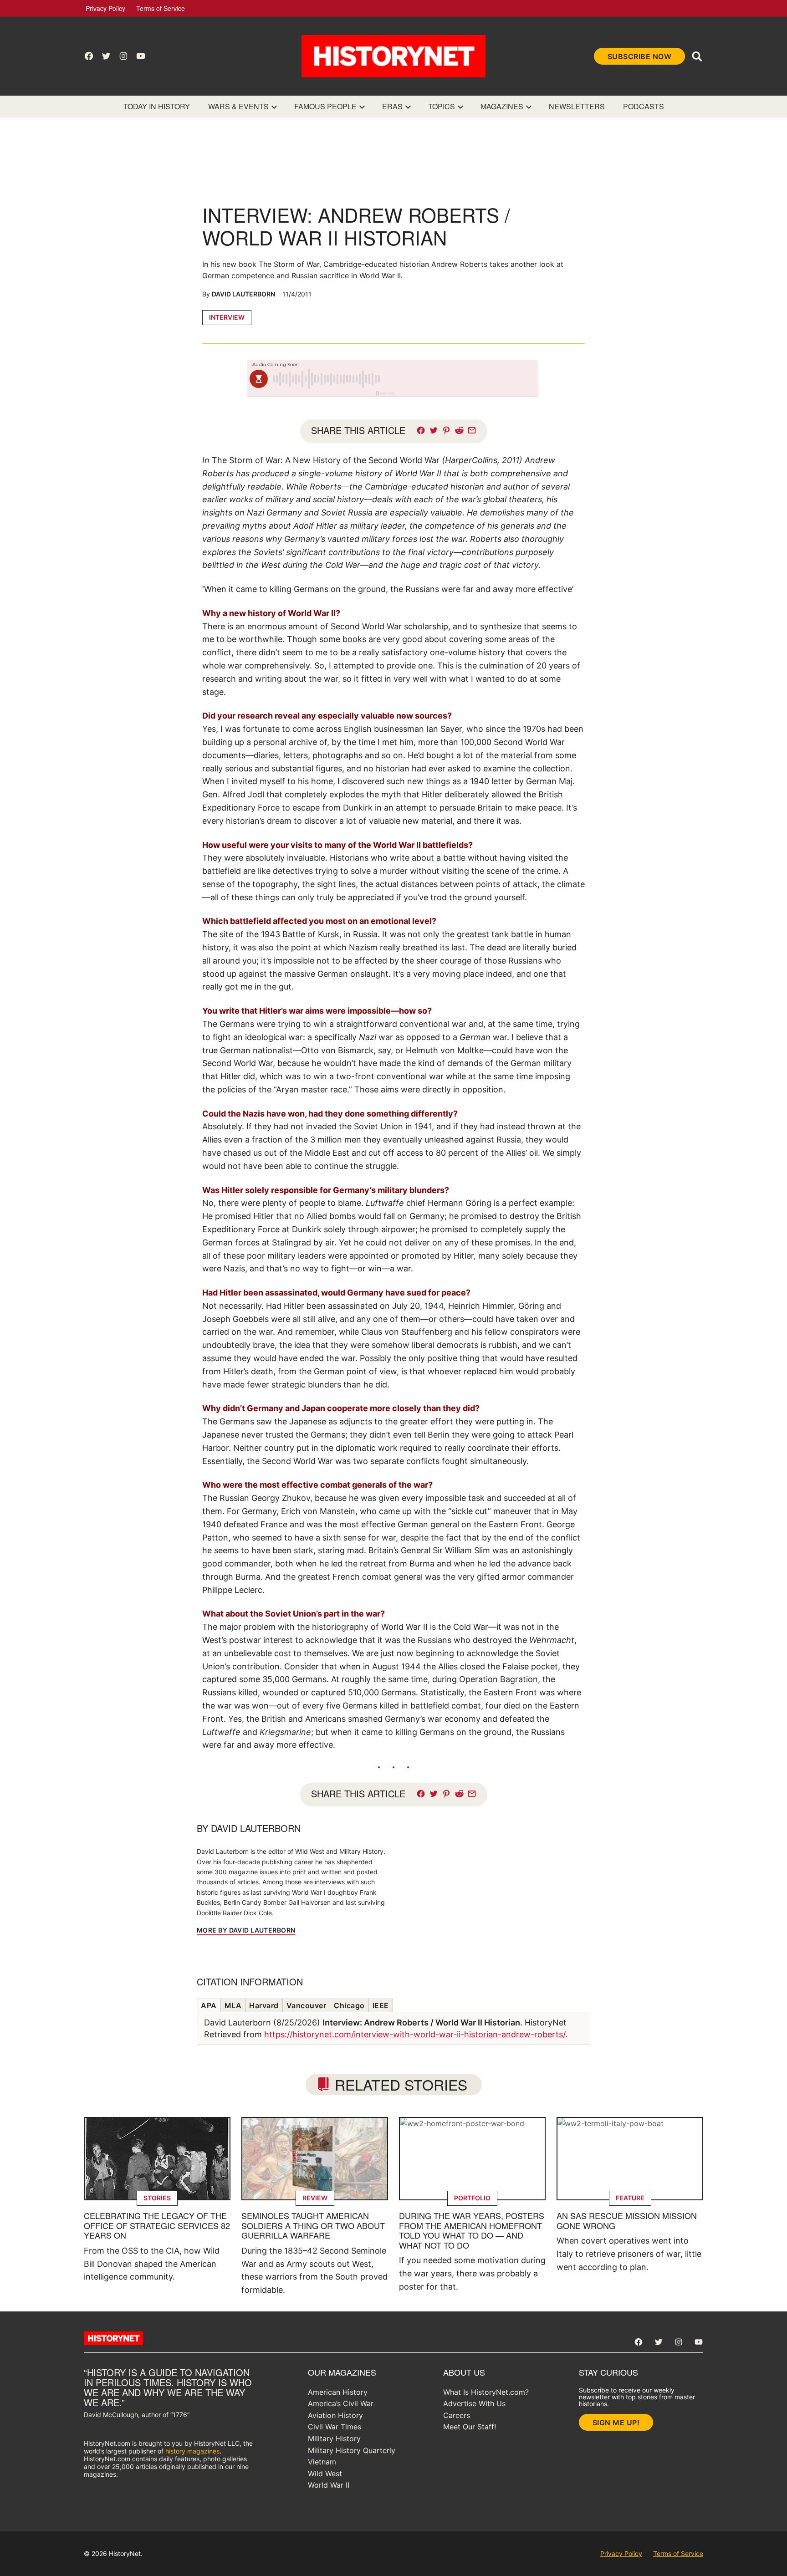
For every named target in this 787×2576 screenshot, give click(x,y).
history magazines (192, 2451)
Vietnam (322, 2462)
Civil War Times (335, 2427)
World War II (329, 2485)
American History (338, 2392)
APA (209, 2005)
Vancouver (307, 2005)
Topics (442, 106)
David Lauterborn (243, 294)
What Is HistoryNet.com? (486, 2392)
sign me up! (616, 2423)
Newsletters (577, 106)
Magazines (502, 106)
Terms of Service (161, 8)
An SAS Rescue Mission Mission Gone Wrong (627, 2220)
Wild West (325, 2474)
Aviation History (335, 2415)
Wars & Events (238, 106)
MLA (233, 2005)
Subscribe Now (640, 56)
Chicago (349, 2005)
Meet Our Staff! (470, 2427)
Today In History (157, 106)
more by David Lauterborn (246, 1930)
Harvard (264, 2005)
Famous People (325, 106)
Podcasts (644, 106)
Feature (630, 2198)
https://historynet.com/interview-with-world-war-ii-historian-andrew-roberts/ (415, 2034)
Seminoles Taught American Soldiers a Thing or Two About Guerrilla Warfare (313, 2225)
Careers (457, 2415)
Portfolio (472, 2198)
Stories (157, 2198)
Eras (392, 106)
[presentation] (274, 107)
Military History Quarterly (352, 2450)
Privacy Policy (105, 8)
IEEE (381, 2005)
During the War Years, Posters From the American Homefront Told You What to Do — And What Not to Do (472, 2230)
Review (315, 2198)
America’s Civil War (341, 2403)
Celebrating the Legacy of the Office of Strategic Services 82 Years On (157, 2225)
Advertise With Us (474, 2403)
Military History (334, 2438)
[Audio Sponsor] (461, 379)
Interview (227, 317)
